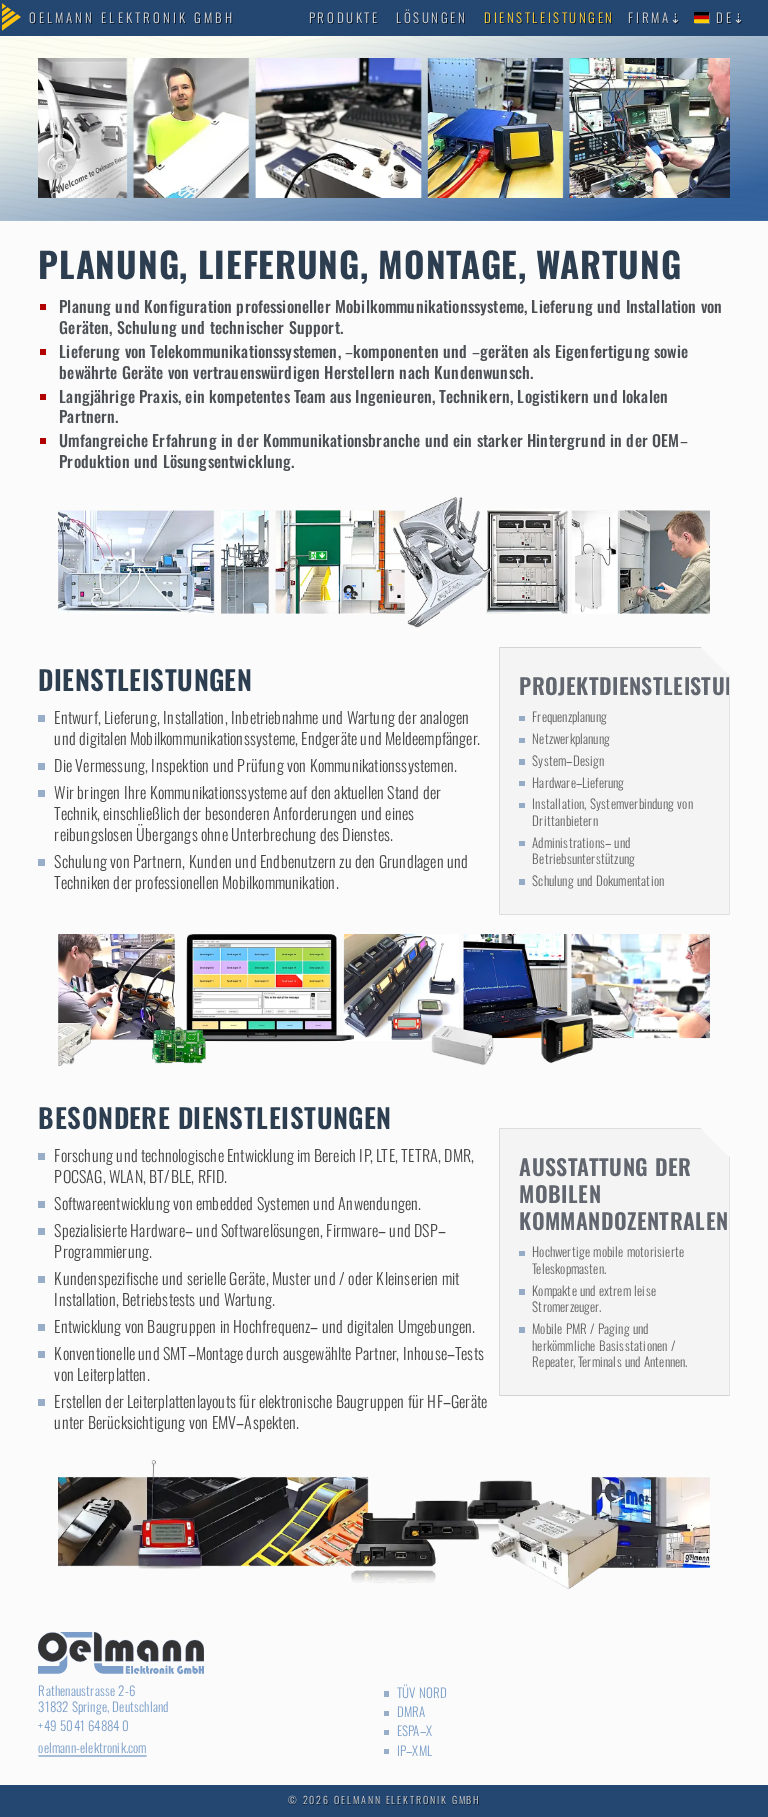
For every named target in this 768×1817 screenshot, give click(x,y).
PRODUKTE (344, 17)
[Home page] (132, 18)
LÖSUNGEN (431, 17)
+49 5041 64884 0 (83, 1725)
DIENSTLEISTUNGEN (549, 17)
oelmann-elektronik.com (92, 1747)
